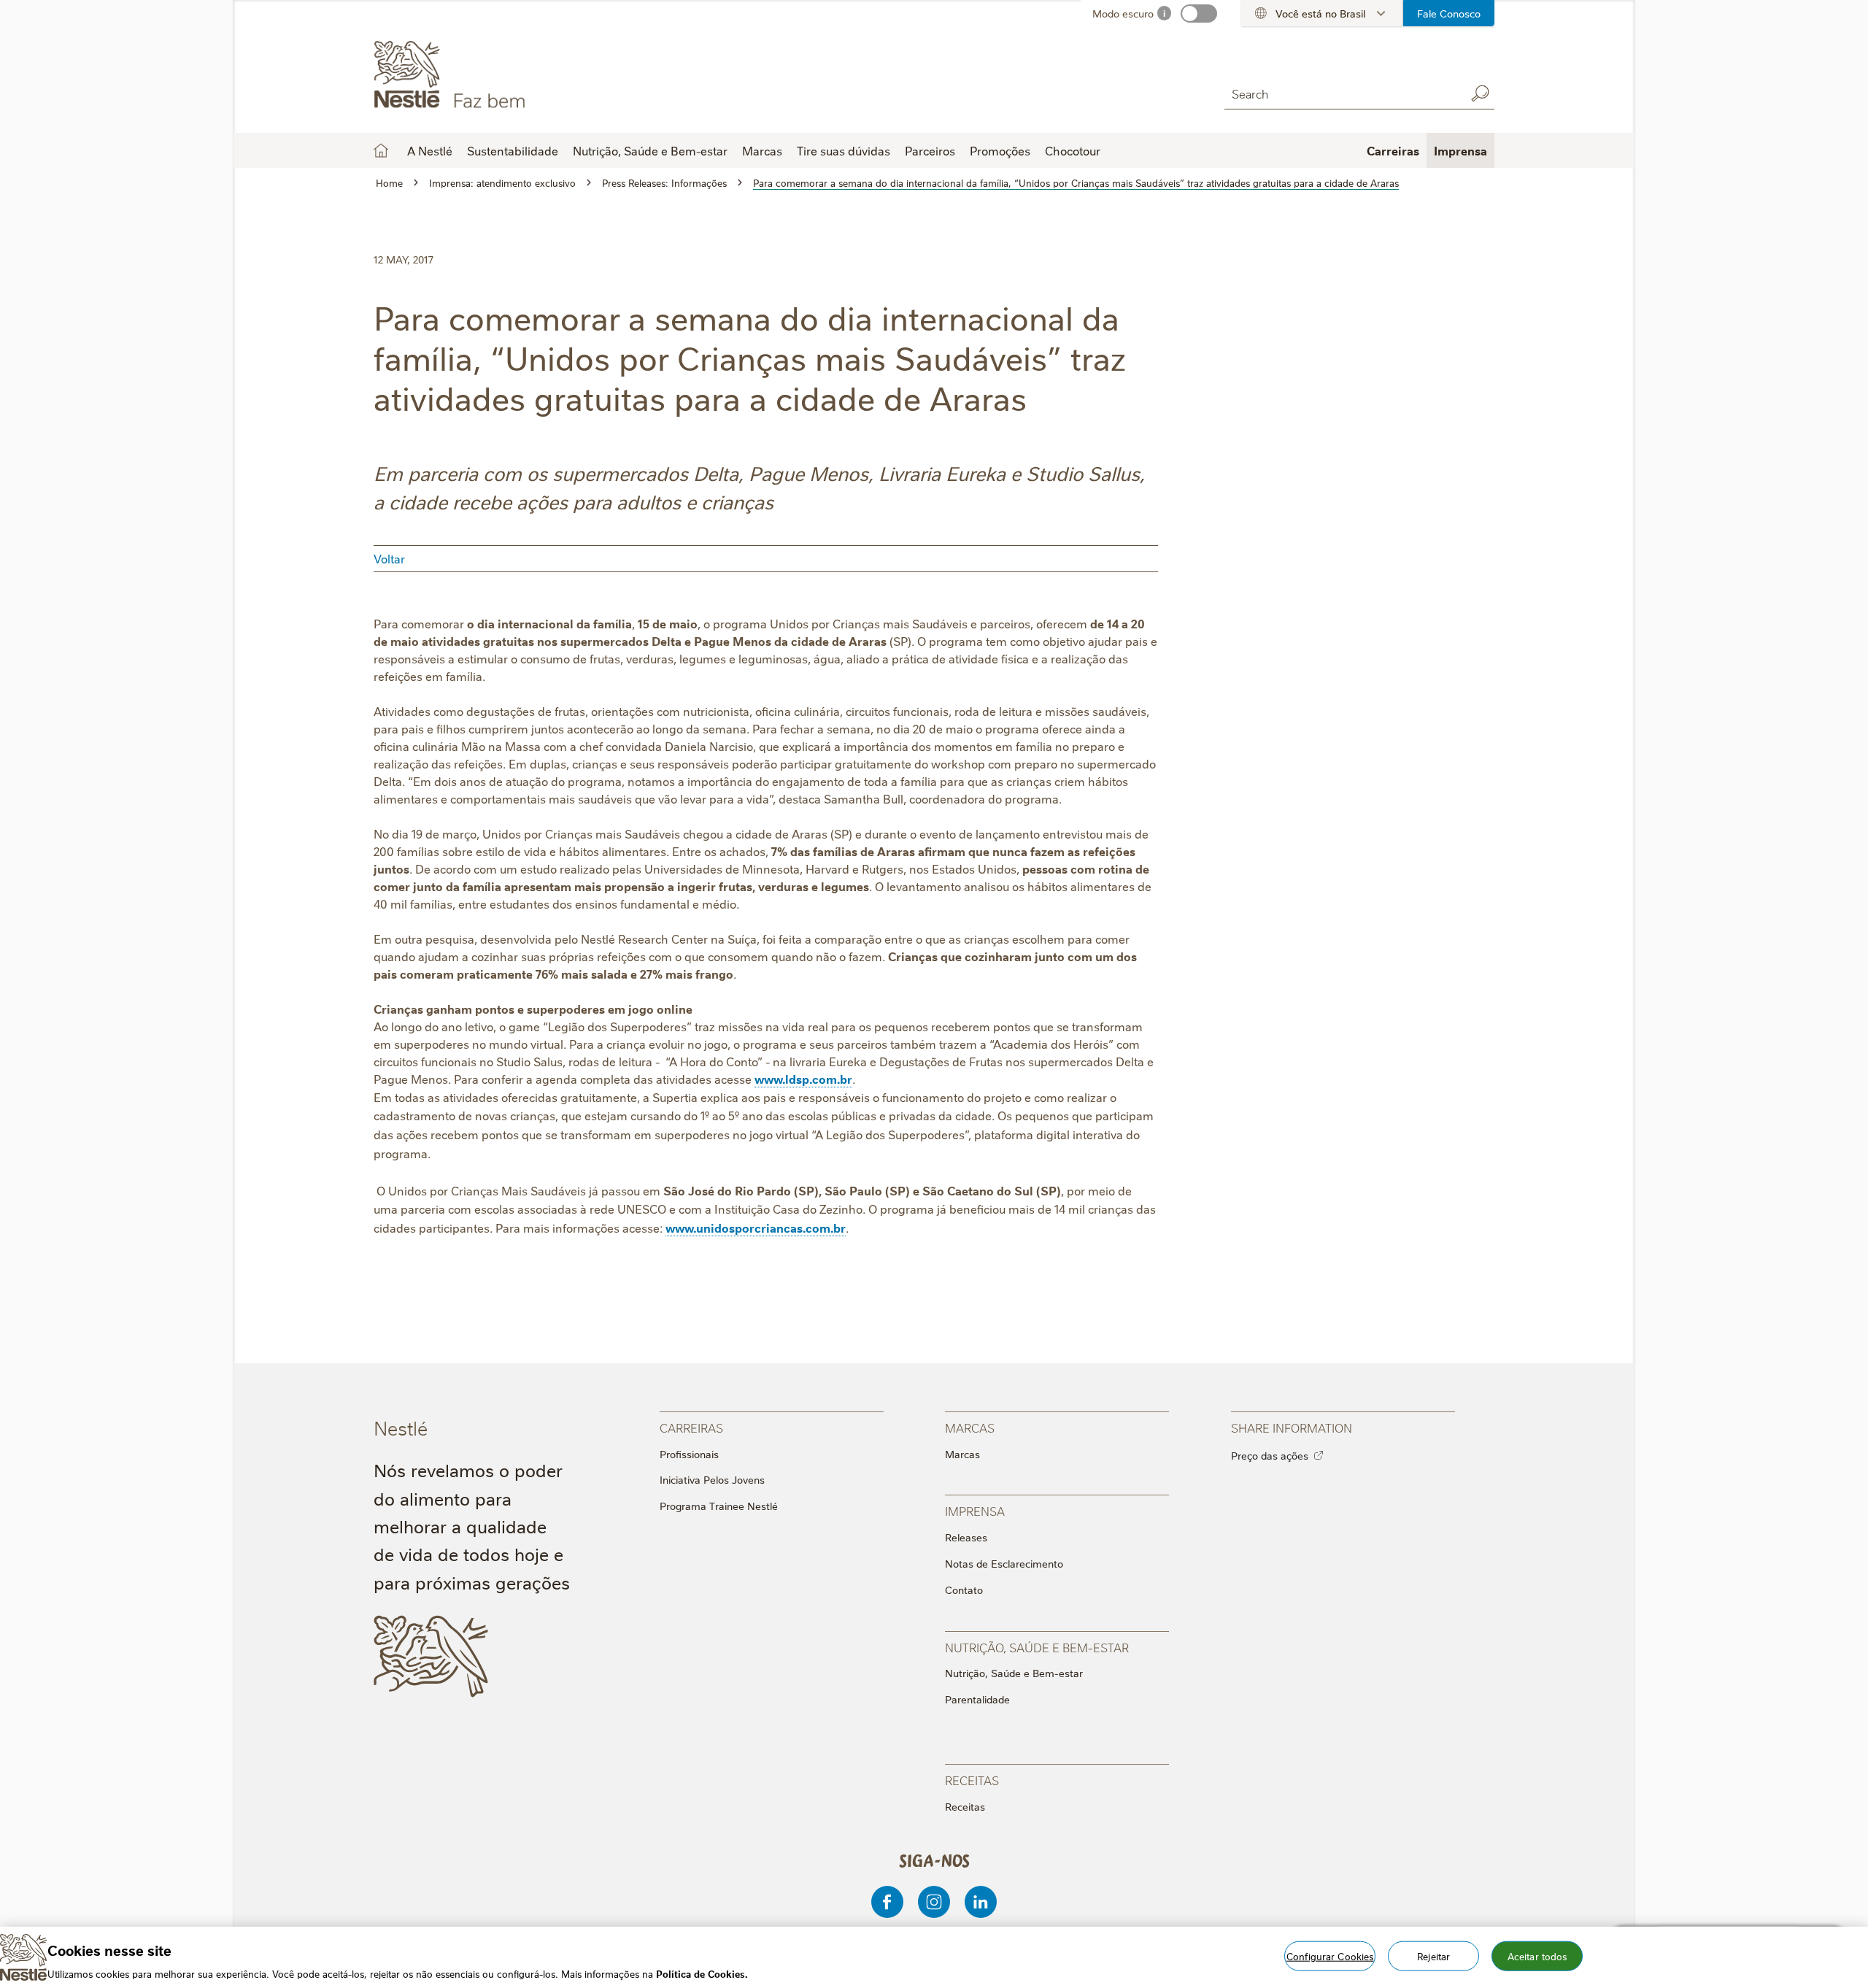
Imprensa (1460, 150)
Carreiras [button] (1393, 150)
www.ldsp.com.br (803, 1079)
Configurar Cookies (1330, 1955)
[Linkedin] (981, 1902)
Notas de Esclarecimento (1004, 1563)
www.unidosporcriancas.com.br (756, 1228)
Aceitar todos (1537, 1955)
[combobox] (1341, 93)
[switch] (1199, 14)
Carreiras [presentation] (691, 1427)
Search (1480, 93)
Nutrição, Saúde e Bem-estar (1014, 1673)
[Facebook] (887, 1902)
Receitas (965, 1806)
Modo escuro (1123, 13)
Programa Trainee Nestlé (719, 1506)
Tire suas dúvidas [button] (844, 150)
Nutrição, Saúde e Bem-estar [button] (650, 150)
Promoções (1000, 150)
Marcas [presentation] (970, 1427)
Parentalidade (977, 1699)
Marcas (962, 1454)
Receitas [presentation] (972, 1780)
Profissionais (689, 1454)
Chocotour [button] (1073, 150)
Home (381, 150)
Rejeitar (1433, 1955)
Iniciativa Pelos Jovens (712, 1479)
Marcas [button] (762, 150)
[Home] (506, 75)
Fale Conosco (1449, 13)
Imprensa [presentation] (975, 1510)
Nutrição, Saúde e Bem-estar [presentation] (1037, 1647)
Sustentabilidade (513, 150)
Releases (966, 1537)
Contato (964, 1590)
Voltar (389, 558)
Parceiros (930, 150)
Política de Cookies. (702, 1973)
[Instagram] (934, 1902)
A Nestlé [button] (430, 150)
